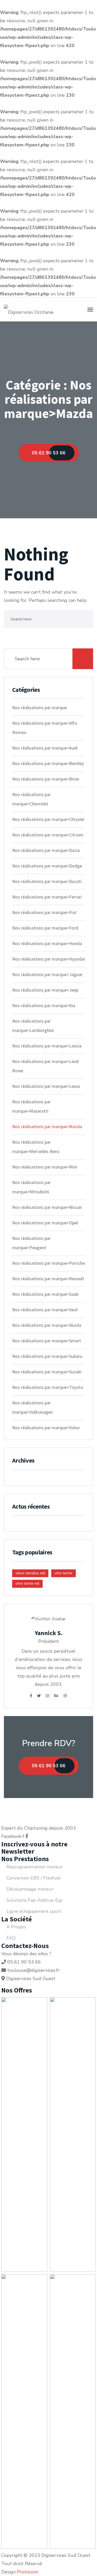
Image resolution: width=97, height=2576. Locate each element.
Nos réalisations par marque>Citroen (48, 835)
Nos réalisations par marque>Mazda (47, 1126)
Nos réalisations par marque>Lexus (46, 1086)
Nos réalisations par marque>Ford (45, 928)
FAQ (11, 1938)
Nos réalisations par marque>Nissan (47, 1207)
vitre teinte (64, 1573)
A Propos (16, 1927)
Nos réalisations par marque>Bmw (46, 779)
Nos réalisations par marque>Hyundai (48, 959)
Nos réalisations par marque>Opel (45, 1223)
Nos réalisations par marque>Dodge (47, 866)
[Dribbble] (65, 1696)
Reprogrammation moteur (35, 1867)
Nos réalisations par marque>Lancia (47, 1046)
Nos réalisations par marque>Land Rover (45, 1066)
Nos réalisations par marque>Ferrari (47, 897)
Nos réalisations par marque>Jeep (45, 990)
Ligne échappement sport (34, 1911)
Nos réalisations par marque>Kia (44, 1005)
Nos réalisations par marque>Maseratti (31, 1106)
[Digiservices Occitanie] (29, 310)
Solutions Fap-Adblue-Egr (35, 1900)
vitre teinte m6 (27, 1583)
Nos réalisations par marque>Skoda (47, 1325)
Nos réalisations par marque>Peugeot (31, 1243)
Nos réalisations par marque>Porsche (48, 1263)
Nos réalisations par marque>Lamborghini (33, 1026)
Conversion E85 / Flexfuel (34, 1878)
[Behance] (56, 1696)
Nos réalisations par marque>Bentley (48, 763)
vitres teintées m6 (30, 1573)
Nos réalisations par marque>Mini (45, 1167)
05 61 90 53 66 (49, 1766)
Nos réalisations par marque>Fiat (44, 912)
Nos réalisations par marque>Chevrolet (31, 799)
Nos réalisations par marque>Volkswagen (32, 1407)
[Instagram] (47, 1696)
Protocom (28, 2572)
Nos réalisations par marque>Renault (48, 1279)
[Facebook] (31, 1696)
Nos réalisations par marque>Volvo (46, 1428)
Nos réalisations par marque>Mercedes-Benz (36, 1147)
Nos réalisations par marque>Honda (47, 943)
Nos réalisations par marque (39, 707)
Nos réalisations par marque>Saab (45, 1294)
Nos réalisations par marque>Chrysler (48, 819)
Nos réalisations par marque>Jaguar (47, 974)
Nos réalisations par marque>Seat (45, 1310)
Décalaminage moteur (30, 1889)
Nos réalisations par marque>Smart (47, 1341)
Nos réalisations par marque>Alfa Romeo (44, 728)
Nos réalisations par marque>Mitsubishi (31, 1187)
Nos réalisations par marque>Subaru (47, 1356)
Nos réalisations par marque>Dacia (46, 850)
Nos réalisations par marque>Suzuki (47, 1372)
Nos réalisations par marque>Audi (45, 748)
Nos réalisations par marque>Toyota (48, 1387)
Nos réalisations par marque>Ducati (47, 881)
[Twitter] (39, 1696)
